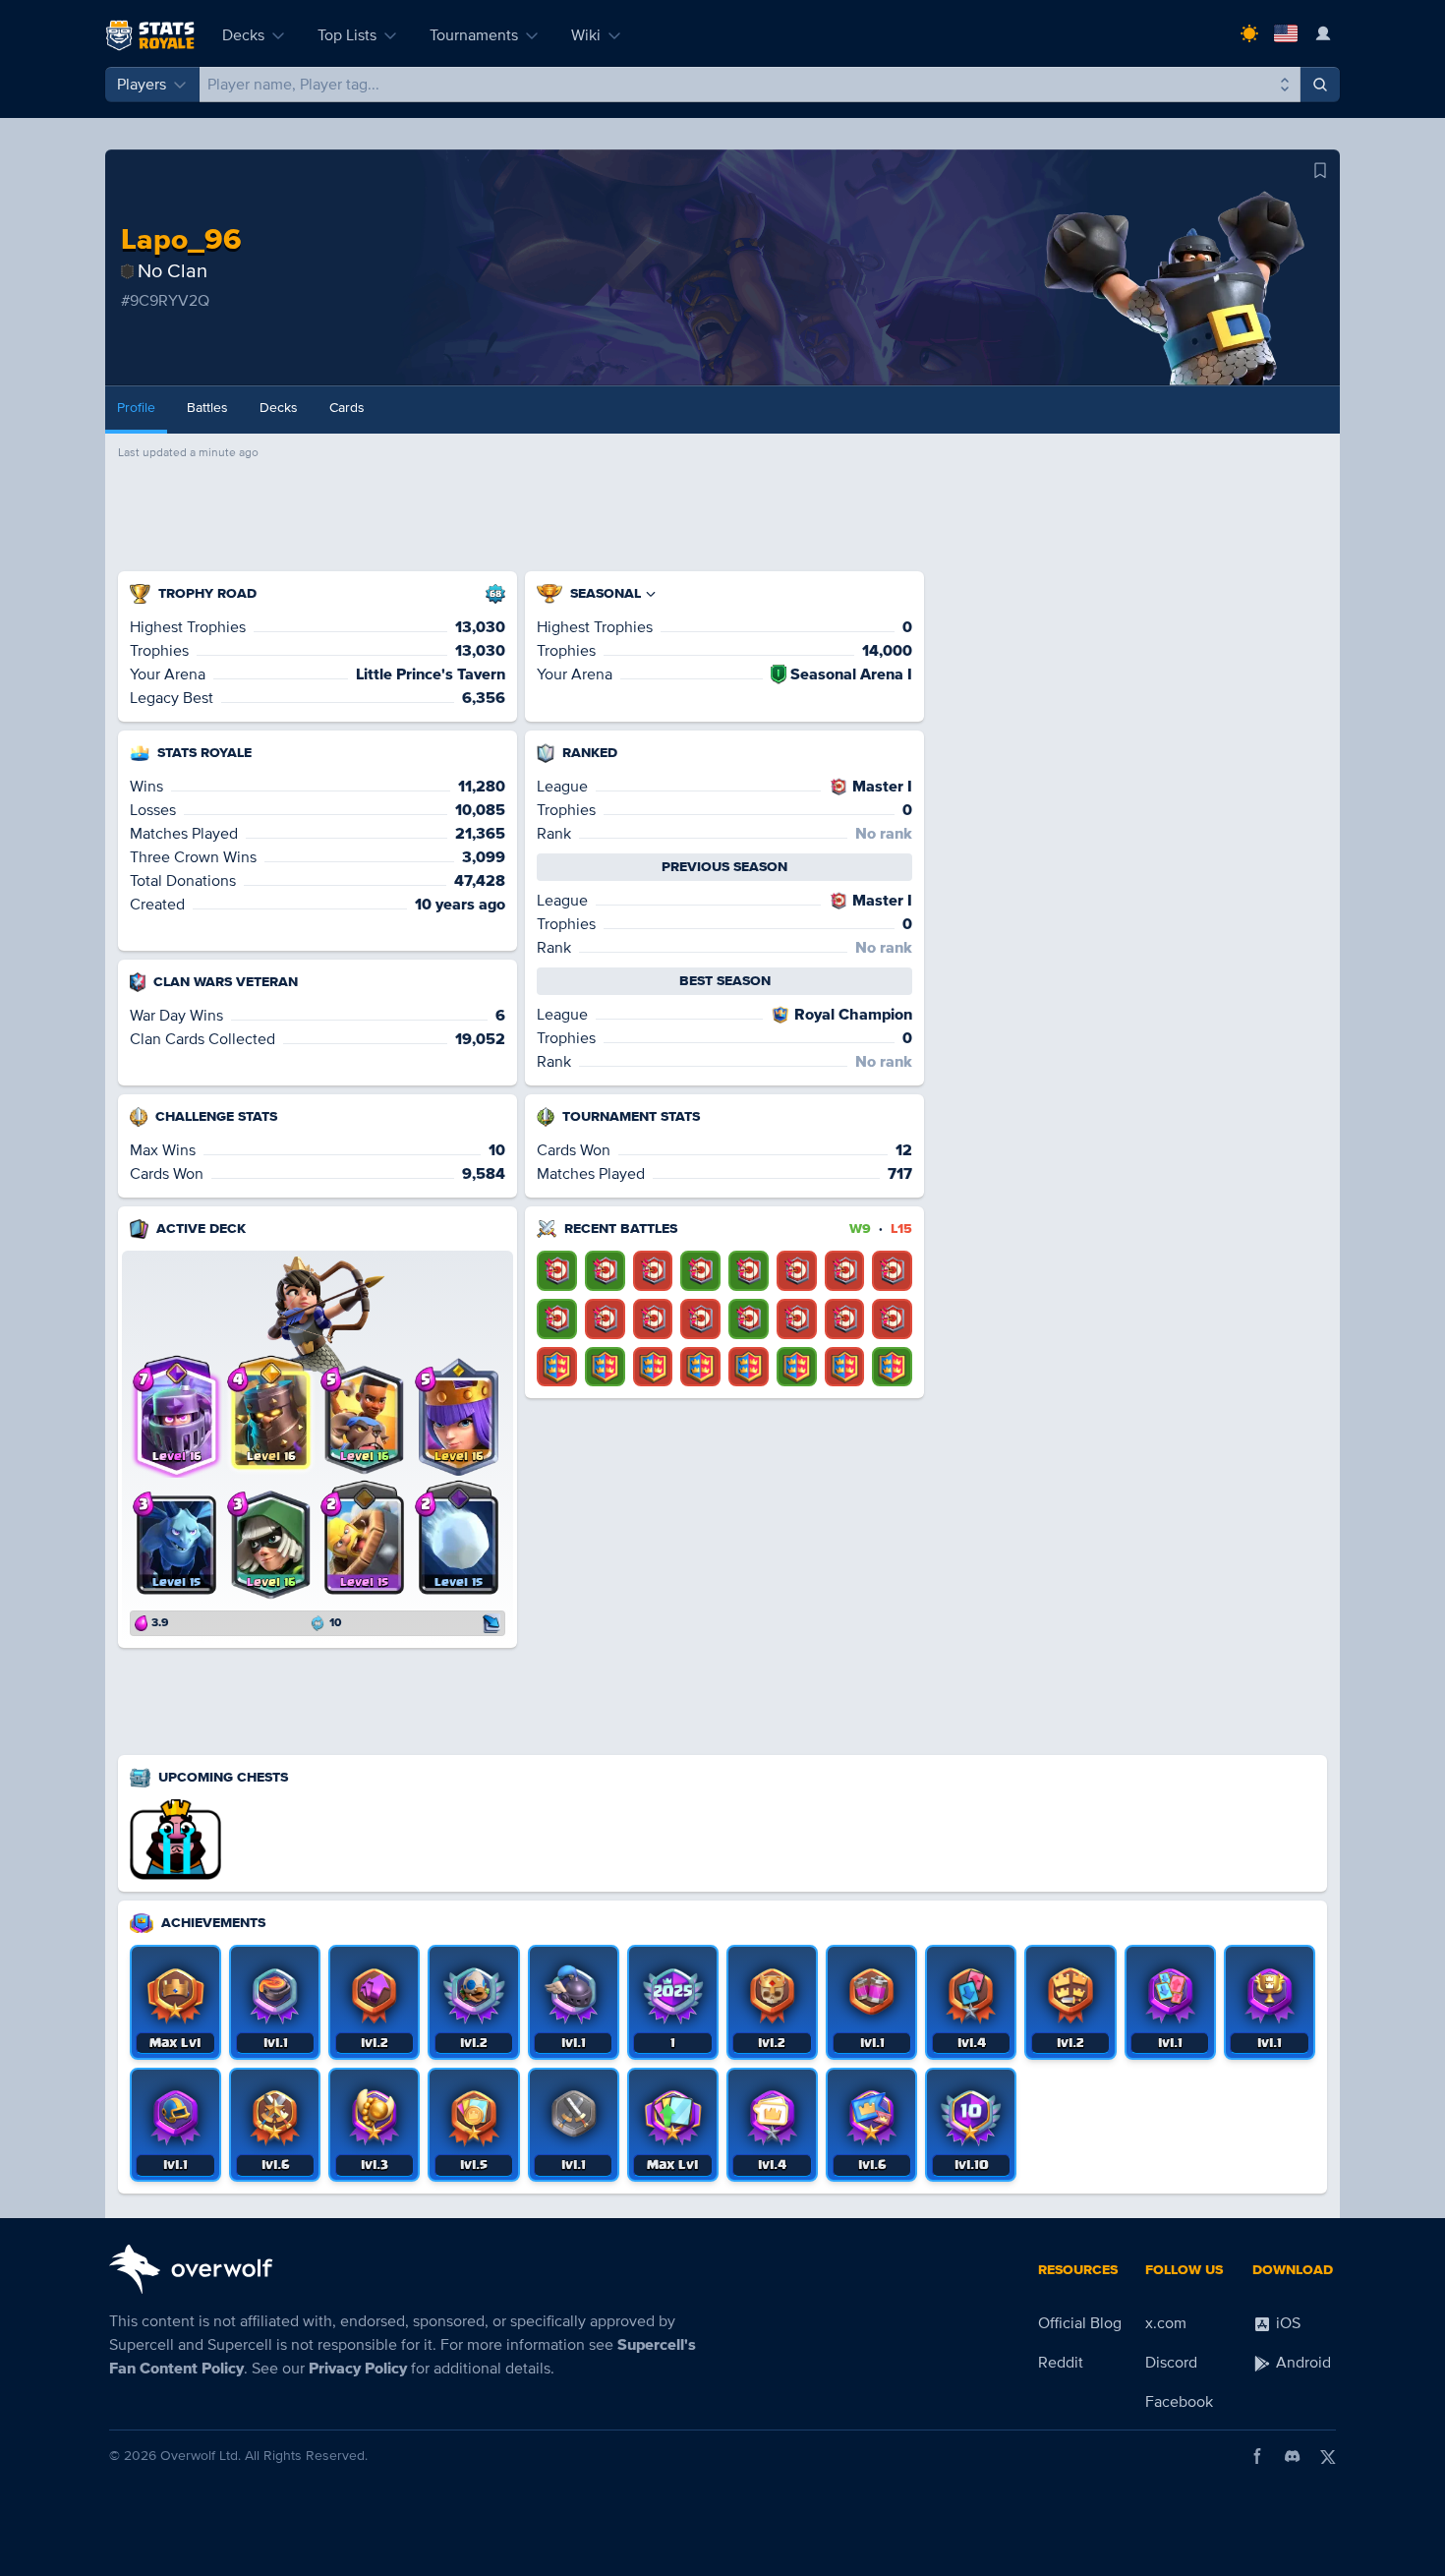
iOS (1286, 2323)
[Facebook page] (1257, 2456)
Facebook (1179, 2402)
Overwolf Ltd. (201, 2456)
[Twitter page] (1328, 2456)
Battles (207, 408)
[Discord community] (1293, 2456)
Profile (136, 408)
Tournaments (474, 35)
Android (1301, 2363)
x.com (1166, 2323)
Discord (1171, 2363)
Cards (347, 408)
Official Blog (1080, 2323)
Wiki (586, 35)
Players (142, 85)
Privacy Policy (358, 2369)
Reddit (1061, 2363)
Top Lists (347, 35)
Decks (243, 35)
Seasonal (606, 593)
